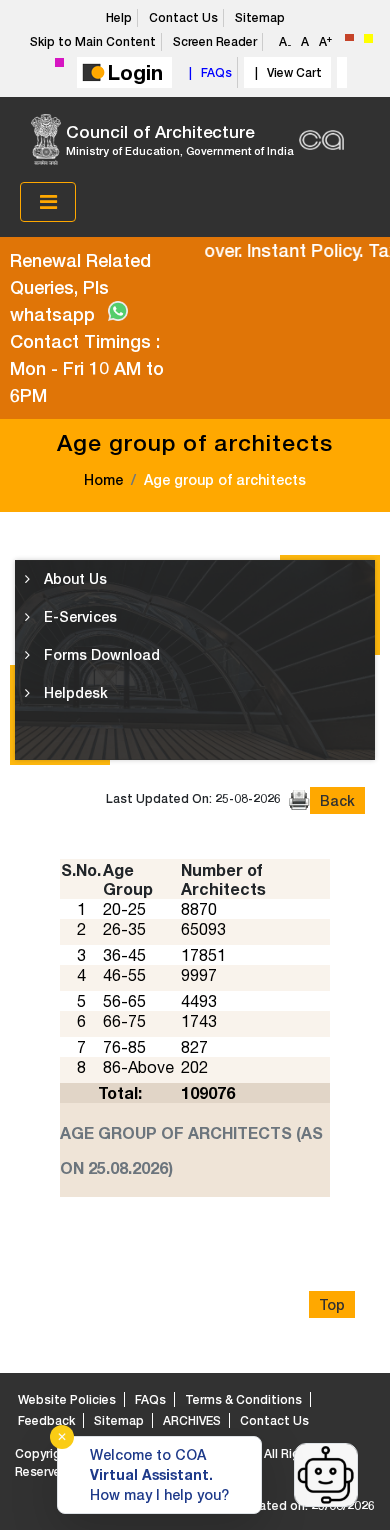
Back (337, 800)
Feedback (46, 1420)
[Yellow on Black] (368, 38)
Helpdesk (74, 692)
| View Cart (285, 72)
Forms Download (100, 654)
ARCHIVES (192, 1420)
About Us (73, 578)
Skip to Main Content (93, 41)
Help (119, 17)
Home (103, 479)
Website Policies (67, 1399)
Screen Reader (215, 41)
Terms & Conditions (243, 1399)
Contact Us (183, 17)
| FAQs (207, 72)
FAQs (150, 1399)
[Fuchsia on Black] (59, 62)
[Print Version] (299, 800)
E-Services (78, 616)
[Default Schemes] (349, 37)
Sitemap (260, 17)
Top (332, 1304)
